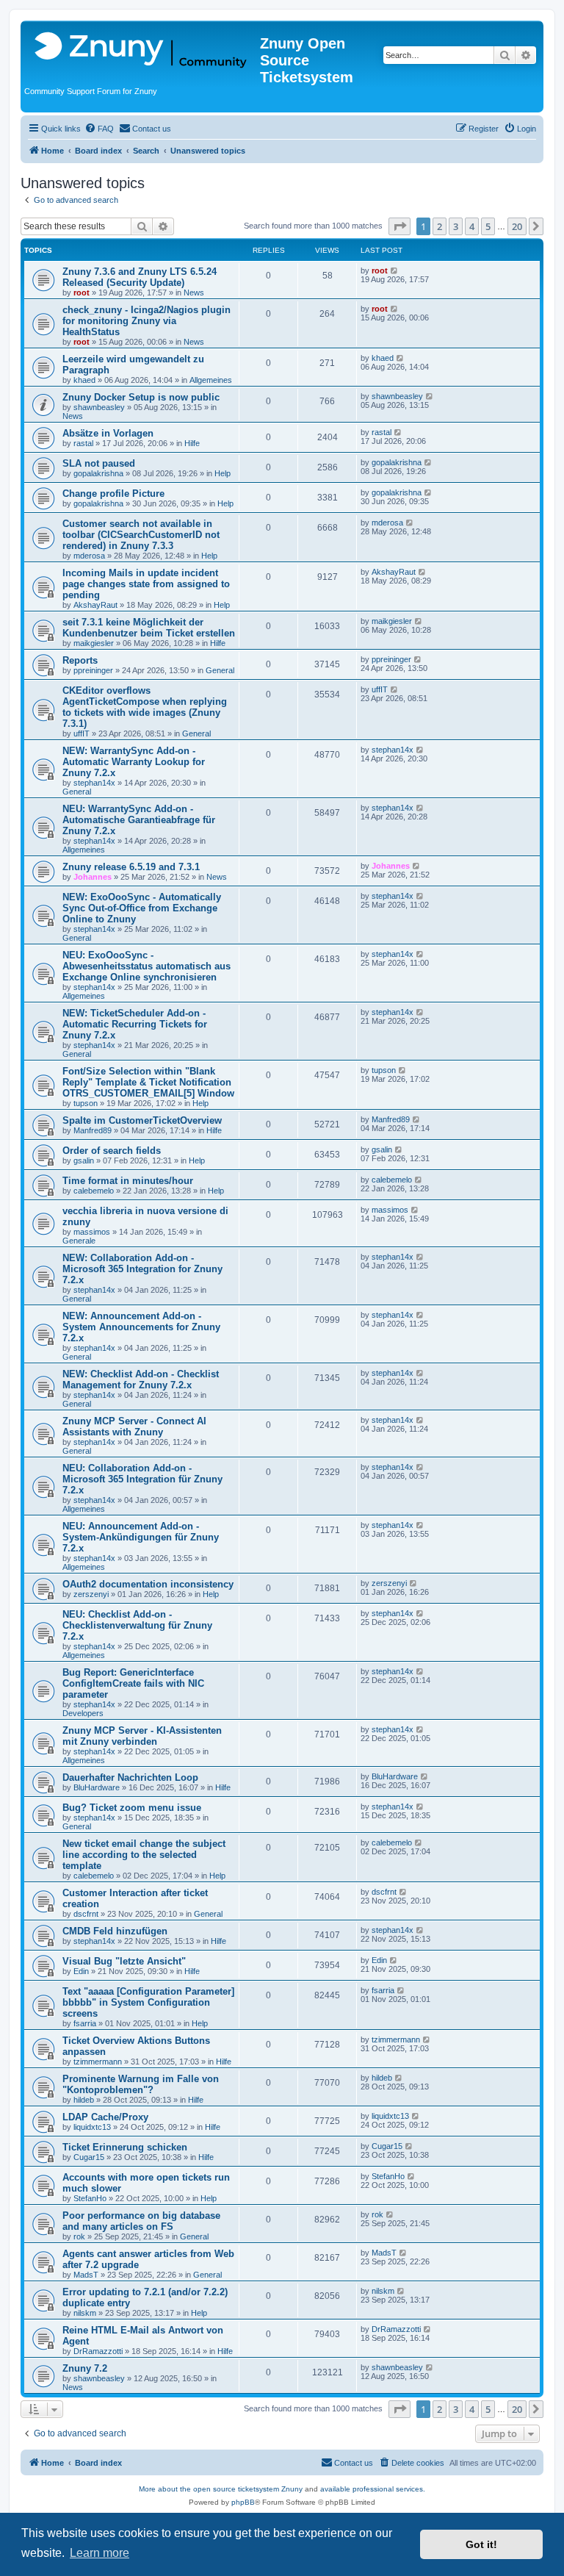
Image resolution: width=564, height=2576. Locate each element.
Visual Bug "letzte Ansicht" (124, 1961)
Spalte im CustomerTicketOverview (142, 1120)
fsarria (85, 2023)
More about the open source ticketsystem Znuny (221, 2489)
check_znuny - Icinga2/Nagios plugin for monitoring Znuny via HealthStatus (147, 321)
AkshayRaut (95, 605)
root (82, 293)
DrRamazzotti (98, 2351)
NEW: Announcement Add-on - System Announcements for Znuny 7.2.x (141, 1327)
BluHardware (97, 1787)
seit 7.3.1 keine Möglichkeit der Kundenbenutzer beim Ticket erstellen (149, 628)
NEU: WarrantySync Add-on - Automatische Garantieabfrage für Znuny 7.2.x (139, 820)
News (194, 293)
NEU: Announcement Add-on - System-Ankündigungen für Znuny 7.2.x (141, 1537)
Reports (80, 660)
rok (79, 2236)
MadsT (86, 2275)
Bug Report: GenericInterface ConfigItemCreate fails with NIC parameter (133, 1683)
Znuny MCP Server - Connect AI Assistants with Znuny (134, 1427)
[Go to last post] (395, 270)
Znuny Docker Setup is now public (141, 397)
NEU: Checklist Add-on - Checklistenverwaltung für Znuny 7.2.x (137, 1625)
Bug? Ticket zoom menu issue (132, 1808)
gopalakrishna (98, 473)
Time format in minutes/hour (128, 1181)
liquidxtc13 (92, 2127)
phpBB (243, 2502)
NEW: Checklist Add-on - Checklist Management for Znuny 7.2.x (141, 1380)
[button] (399, 226)
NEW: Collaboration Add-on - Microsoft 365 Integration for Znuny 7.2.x (142, 1269)
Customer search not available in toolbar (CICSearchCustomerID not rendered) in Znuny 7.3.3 (141, 535)
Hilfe (192, 443)
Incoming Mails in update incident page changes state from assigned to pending (146, 584)
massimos (92, 1232)
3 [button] (456, 226)
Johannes (93, 877)
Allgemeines (211, 380)
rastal (83, 443)
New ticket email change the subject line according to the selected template (144, 1855)
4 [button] (472, 226)
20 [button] (517, 226)
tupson (86, 1103)
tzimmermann (98, 2062)
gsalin (84, 1160)
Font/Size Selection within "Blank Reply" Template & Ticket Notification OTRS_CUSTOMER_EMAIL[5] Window (148, 1082)
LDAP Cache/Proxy (105, 2117)
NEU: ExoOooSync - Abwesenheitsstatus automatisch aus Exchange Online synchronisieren (147, 966)
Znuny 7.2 (85, 2368)
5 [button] (488, 226)
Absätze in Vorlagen (108, 433)
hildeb (84, 2100)
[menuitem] (99, 129)
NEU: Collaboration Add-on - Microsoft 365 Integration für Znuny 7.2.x (142, 1479)
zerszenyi (91, 1594)
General (220, 670)
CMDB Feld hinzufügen (115, 1931)
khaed (84, 380)
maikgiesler (94, 643)
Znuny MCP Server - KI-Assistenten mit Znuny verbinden (142, 1736)
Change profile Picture (113, 494)
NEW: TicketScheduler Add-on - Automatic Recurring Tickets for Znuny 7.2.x (135, 1024)
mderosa (89, 556)
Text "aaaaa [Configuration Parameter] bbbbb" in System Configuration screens (148, 2002)
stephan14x (94, 783)
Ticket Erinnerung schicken (125, 2147)
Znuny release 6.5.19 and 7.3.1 (131, 867)
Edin (81, 1971)
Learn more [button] (100, 2553)
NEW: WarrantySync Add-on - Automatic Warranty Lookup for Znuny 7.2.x (134, 762)
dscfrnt (86, 1914)
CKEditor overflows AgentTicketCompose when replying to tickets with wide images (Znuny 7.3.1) (145, 707)
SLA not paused (99, 463)
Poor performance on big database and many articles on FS (141, 2221)
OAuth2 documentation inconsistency (148, 1584)
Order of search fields (112, 1151)
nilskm (85, 2313)
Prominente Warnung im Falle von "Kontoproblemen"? (141, 2084)
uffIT (82, 733)
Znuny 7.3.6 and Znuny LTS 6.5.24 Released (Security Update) (140, 277)
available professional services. (373, 2489)
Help (223, 473)
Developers (83, 1713)
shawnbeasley (99, 407)
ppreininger (93, 670)
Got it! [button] (481, 2544)
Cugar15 (89, 2157)
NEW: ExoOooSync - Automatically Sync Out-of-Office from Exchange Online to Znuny (142, 908)
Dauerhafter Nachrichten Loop (130, 1777)
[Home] (142, 51)
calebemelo (94, 1191)
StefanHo (90, 2198)
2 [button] (440, 226)
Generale (79, 1241)
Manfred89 (93, 1130)
